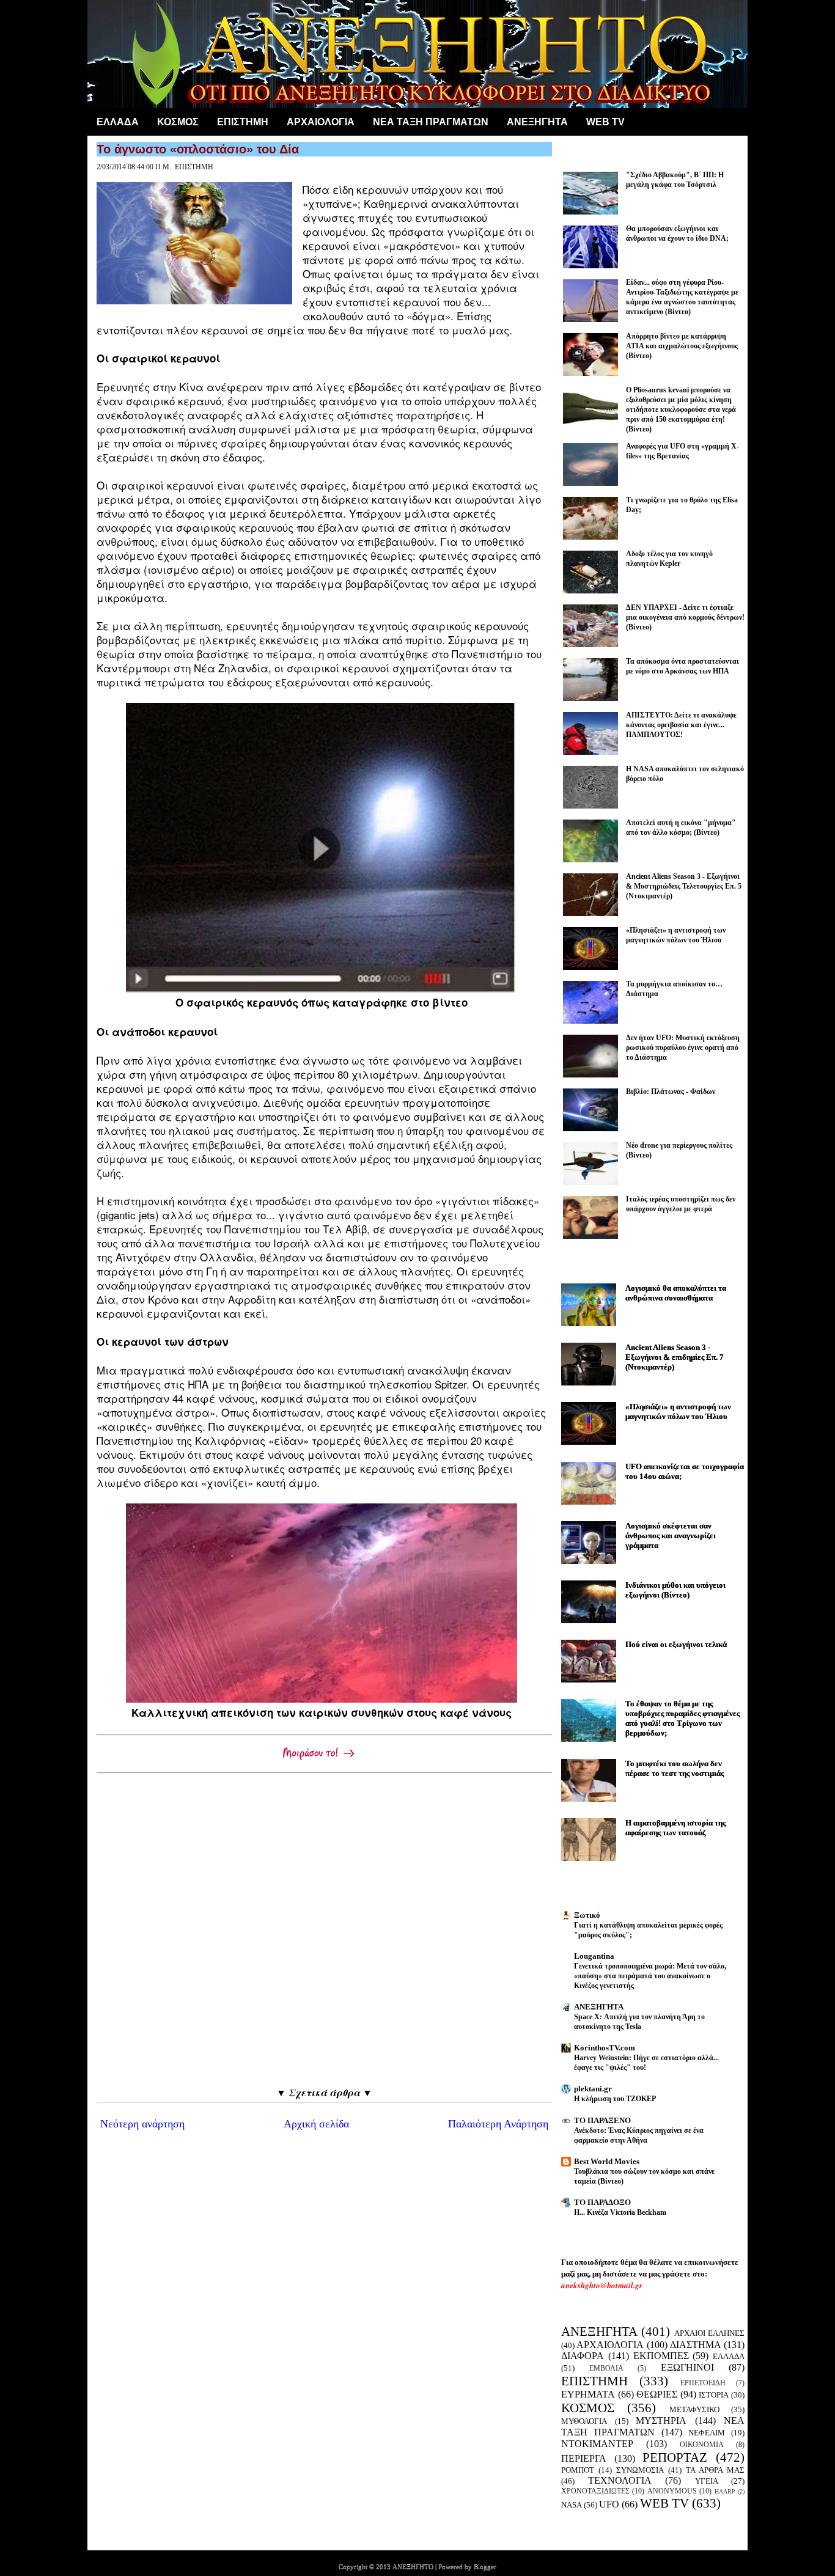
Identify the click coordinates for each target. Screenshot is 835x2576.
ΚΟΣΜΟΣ (178, 122)
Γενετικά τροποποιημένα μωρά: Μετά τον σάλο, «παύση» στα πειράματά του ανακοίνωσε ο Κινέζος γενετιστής (650, 1976)
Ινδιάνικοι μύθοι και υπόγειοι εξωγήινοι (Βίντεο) (675, 1590)
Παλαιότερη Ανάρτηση (498, 2124)
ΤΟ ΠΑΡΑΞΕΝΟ (602, 2120)
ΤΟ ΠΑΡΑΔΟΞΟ (602, 2202)
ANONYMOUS (672, 2491)
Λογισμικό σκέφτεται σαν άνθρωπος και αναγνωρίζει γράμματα (671, 1536)
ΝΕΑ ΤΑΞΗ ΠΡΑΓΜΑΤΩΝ (431, 122)
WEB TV (664, 2503)
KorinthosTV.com (605, 2048)
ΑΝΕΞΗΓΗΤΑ (537, 122)
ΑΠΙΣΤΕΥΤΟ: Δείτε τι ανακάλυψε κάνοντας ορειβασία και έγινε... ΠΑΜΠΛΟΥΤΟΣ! (681, 725)
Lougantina (594, 1956)
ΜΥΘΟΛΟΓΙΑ (584, 2421)
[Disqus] (324, 1930)
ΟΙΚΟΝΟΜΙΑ (702, 2445)
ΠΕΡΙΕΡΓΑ (584, 2458)
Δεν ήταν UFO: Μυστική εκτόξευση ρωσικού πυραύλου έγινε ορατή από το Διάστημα (683, 1048)
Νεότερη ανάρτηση (142, 2124)
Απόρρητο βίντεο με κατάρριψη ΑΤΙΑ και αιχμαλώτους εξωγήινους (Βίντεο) (682, 346)
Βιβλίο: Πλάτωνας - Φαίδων (671, 1092)
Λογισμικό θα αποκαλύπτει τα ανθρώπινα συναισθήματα (676, 1293)
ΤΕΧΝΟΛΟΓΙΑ (620, 2480)
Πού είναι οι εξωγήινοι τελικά (676, 1644)
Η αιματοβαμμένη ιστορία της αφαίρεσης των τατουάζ (675, 1828)
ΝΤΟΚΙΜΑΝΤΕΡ (597, 2444)
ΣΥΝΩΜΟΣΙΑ (640, 2470)
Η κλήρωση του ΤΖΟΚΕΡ (615, 2099)
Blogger (485, 2566)
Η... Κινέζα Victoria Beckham (620, 2212)
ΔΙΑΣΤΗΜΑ (696, 2345)
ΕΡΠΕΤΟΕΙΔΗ (703, 2383)
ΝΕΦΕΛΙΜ (707, 2433)
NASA (572, 2505)
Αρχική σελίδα (316, 2124)
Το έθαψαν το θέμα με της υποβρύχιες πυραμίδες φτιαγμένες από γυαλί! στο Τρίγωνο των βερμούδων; (682, 1718)
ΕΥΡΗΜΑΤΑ (588, 2394)
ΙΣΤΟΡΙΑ (714, 2395)
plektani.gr (593, 2089)
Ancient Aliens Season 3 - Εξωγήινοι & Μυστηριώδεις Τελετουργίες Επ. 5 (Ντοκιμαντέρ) (684, 886)
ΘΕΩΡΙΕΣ (657, 2394)
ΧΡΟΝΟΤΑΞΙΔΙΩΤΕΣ (595, 2491)
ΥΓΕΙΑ (707, 2481)
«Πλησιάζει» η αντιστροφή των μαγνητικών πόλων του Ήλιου (678, 1411)
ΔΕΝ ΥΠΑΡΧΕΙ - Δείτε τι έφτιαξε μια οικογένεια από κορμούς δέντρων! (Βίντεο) (685, 617)
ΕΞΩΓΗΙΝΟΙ (687, 2367)
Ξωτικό (587, 1915)
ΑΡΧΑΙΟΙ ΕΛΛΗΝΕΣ (709, 2333)
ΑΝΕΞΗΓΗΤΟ (413, 2566)
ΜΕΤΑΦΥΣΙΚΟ (694, 2409)
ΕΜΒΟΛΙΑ (606, 2369)
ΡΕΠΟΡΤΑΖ (675, 2457)
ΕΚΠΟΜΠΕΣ (661, 2356)
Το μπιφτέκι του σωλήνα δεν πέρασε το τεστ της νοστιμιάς (675, 1768)
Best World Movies (607, 2161)
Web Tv (605, 122)
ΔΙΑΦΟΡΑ (583, 2356)
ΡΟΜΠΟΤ (578, 2470)
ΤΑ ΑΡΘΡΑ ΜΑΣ (715, 2470)
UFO (609, 2504)
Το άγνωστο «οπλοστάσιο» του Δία (198, 149)
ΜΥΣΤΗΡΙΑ (661, 2420)
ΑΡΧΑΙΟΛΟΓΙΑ (321, 122)
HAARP (725, 2491)
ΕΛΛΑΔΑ (118, 122)
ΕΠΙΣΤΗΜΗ (243, 122)
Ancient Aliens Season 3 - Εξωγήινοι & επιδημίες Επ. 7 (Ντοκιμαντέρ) (675, 1357)
